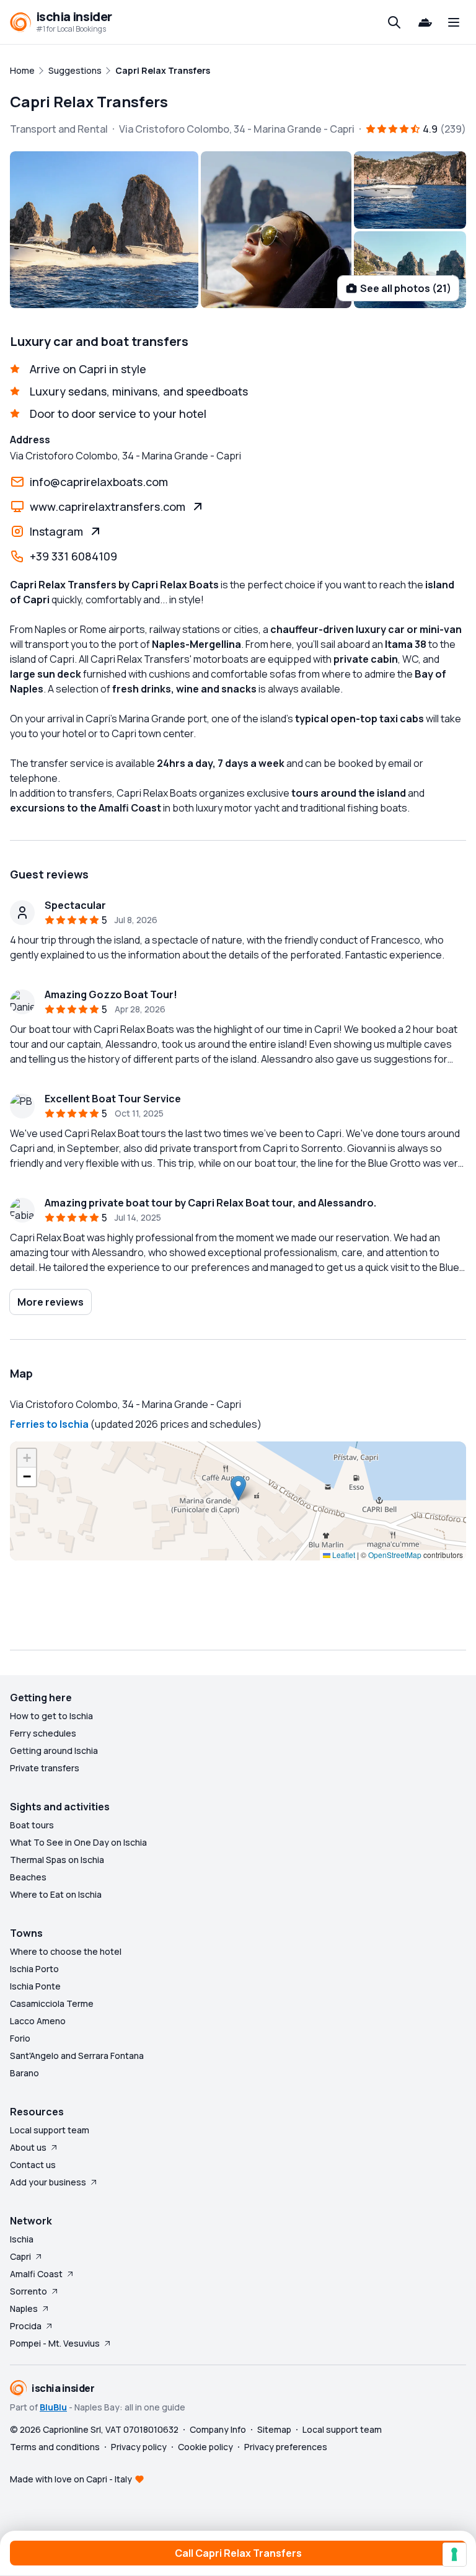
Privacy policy (139, 2447)
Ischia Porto (34, 1969)
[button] (238, 1488)
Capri (20, 2256)
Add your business (48, 2182)
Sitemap (274, 2429)
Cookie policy (205, 2447)
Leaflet (343, 1555)
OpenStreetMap (395, 1555)
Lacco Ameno (38, 2021)
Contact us (33, 2165)
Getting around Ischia (54, 1751)
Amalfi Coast (36, 2274)
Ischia (22, 2239)
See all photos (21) (406, 288)
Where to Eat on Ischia (56, 1894)
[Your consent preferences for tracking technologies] (454, 2554)
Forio (20, 2038)
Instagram (56, 531)
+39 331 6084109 (73, 556)
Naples (24, 2308)
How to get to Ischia (51, 1716)
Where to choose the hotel (66, 1951)
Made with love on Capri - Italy (71, 2479)
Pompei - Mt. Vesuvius (55, 2343)
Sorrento (29, 2291)
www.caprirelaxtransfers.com (108, 507)
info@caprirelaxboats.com (99, 482)
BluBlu (53, 2407)
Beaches (28, 1877)
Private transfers (45, 1768)
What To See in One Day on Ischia (78, 1842)
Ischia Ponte (35, 1986)
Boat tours (32, 1825)
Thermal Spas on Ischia (57, 1860)
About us (28, 2147)
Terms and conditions (55, 2447)
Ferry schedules (43, 1733)
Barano (24, 2073)
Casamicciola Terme (52, 2003)
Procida (26, 2326)
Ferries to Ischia (49, 1424)
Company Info (218, 2429)
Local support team (50, 2130)
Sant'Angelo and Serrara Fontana (77, 2056)
